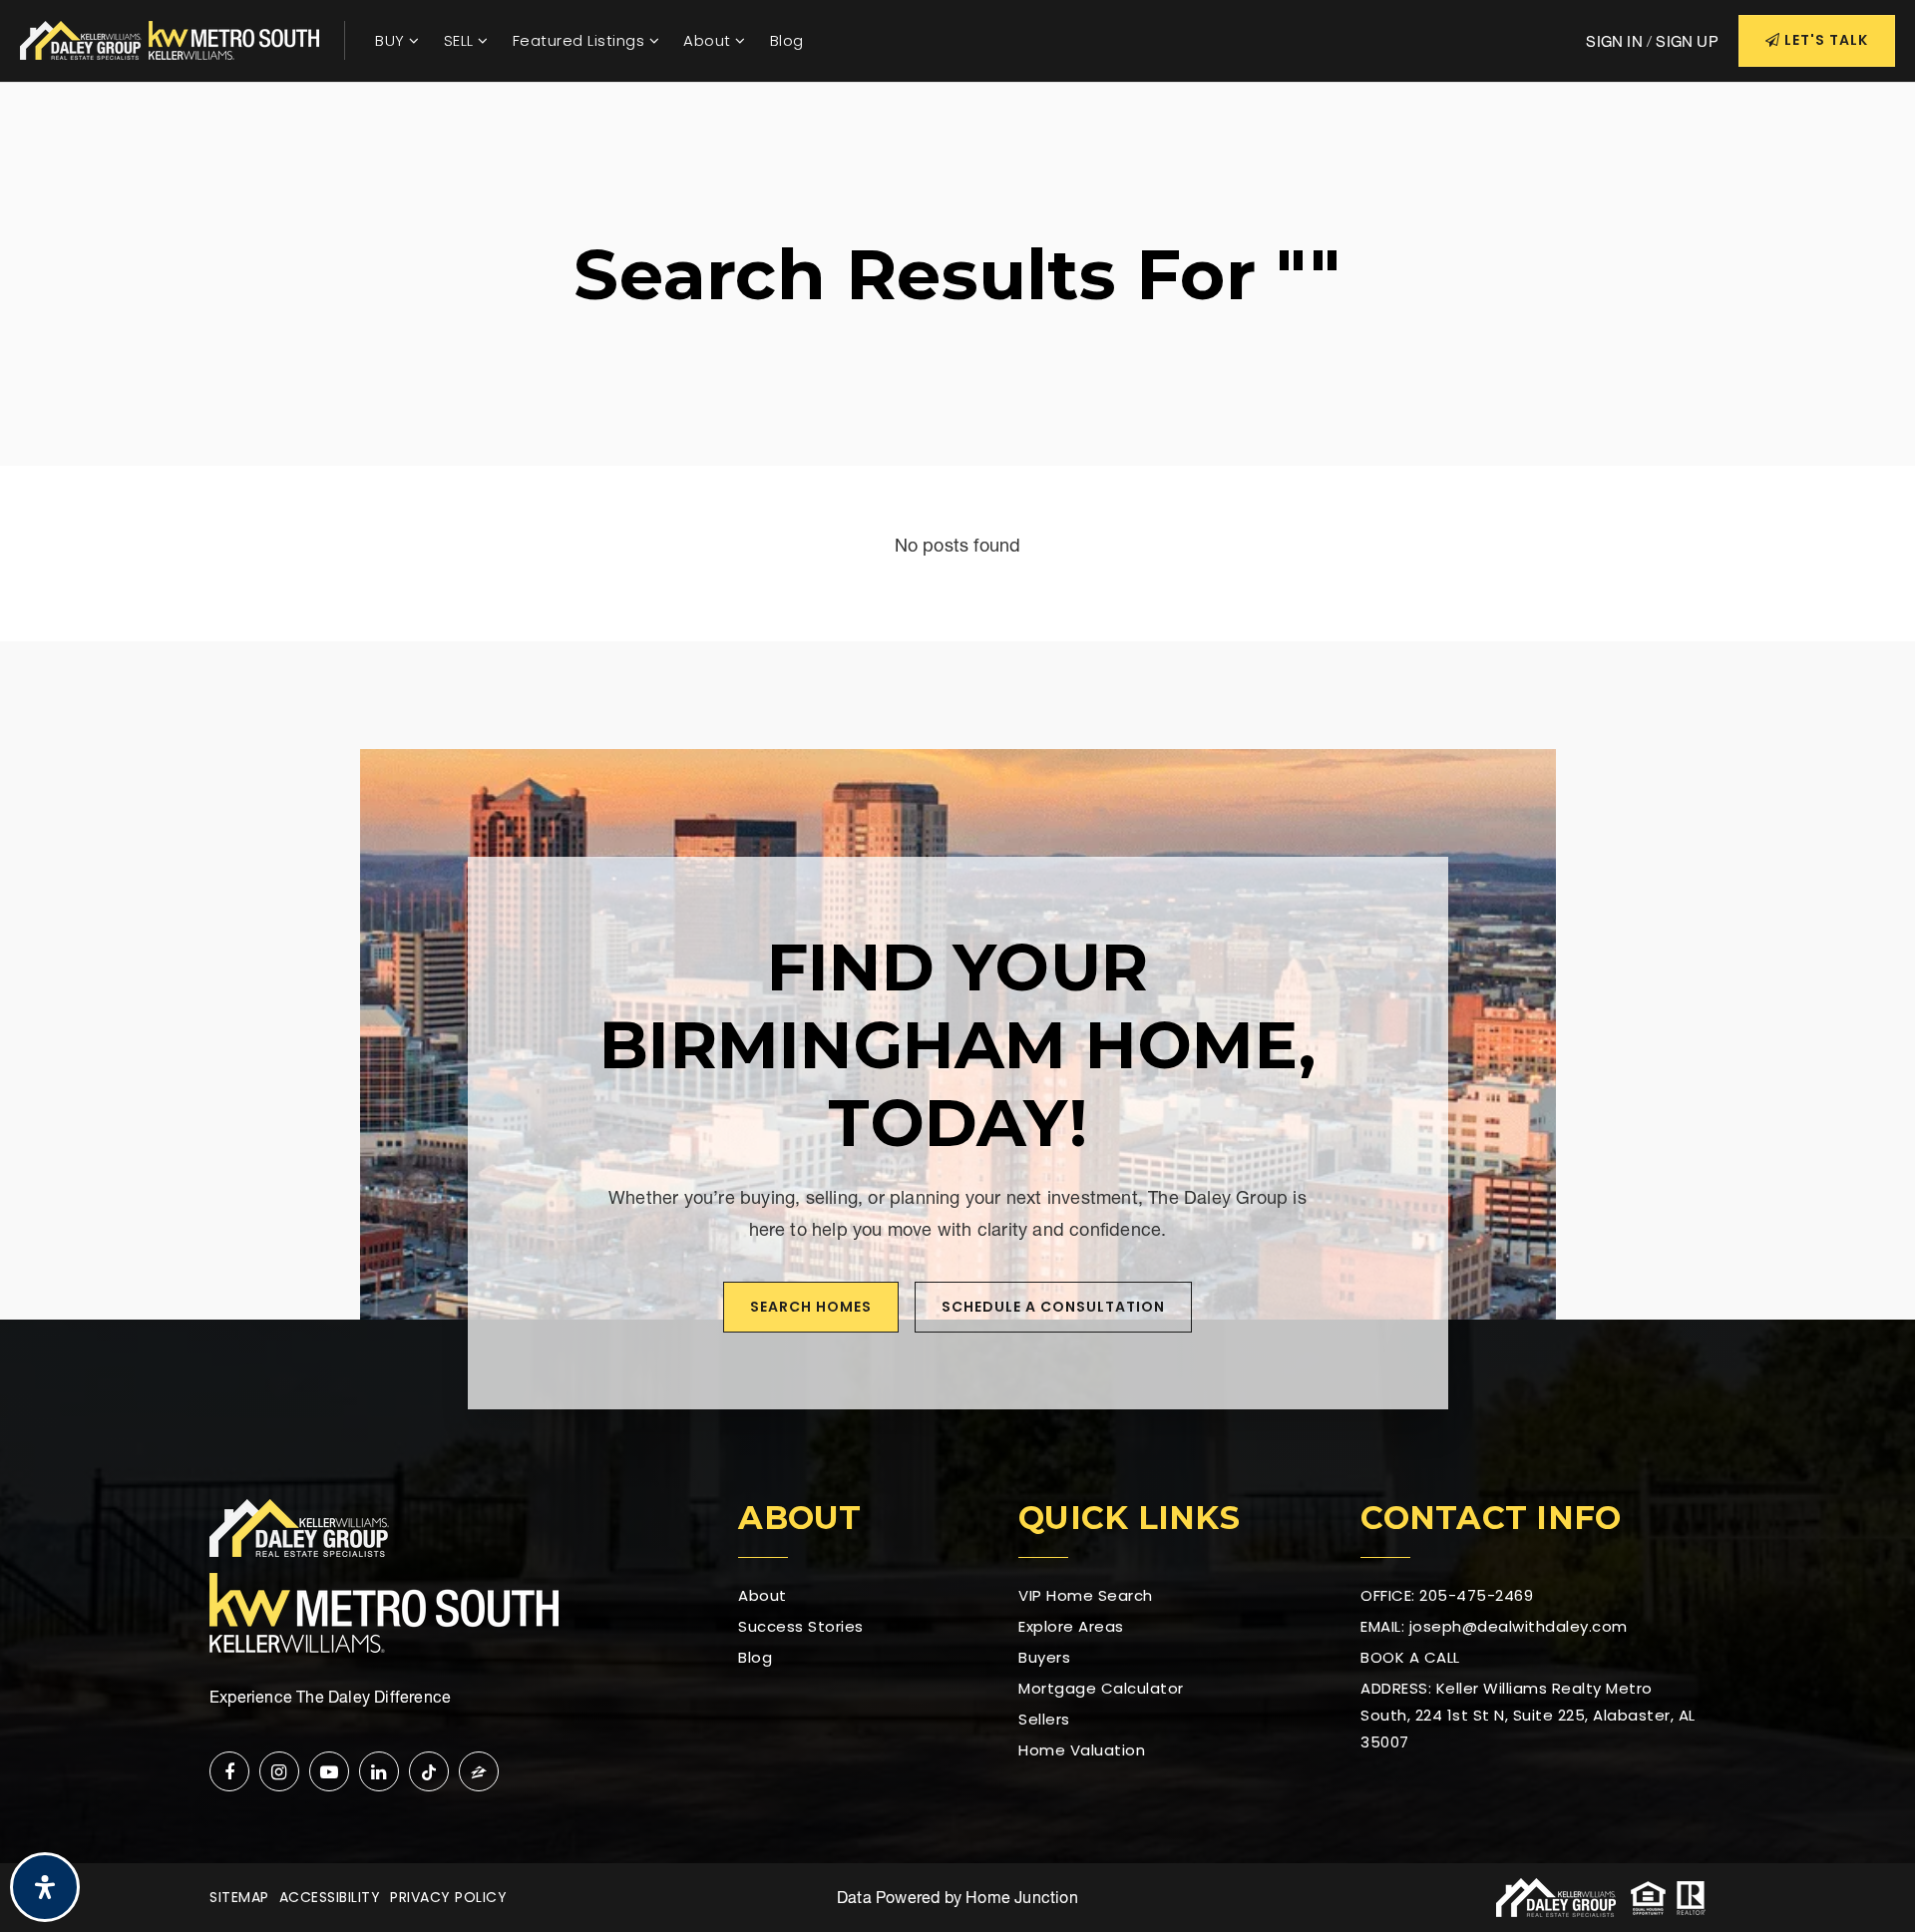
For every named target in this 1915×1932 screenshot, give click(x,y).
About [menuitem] (709, 40)
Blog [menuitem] (787, 40)
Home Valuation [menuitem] (1082, 1750)
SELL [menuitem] (461, 40)
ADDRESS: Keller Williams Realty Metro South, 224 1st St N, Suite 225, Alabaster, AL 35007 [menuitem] (1528, 1715)
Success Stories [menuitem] (801, 1626)
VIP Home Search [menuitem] (1086, 1595)
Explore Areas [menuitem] (1071, 1626)
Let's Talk (1824, 40)
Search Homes (811, 1307)
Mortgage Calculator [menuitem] (1101, 1688)
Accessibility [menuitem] (330, 1897)
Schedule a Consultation (1053, 1307)
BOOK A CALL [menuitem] (1410, 1657)
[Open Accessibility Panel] (45, 1887)
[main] (957, 362)
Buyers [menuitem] (1044, 1657)
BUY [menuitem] (392, 40)
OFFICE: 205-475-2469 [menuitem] (1447, 1595)
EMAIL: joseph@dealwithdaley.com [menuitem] (1494, 1626)
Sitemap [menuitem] (239, 1897)
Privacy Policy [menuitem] (448, 1897)
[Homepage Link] (170, 38)
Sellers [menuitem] (1044, 1719)
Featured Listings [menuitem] (581, 40)
